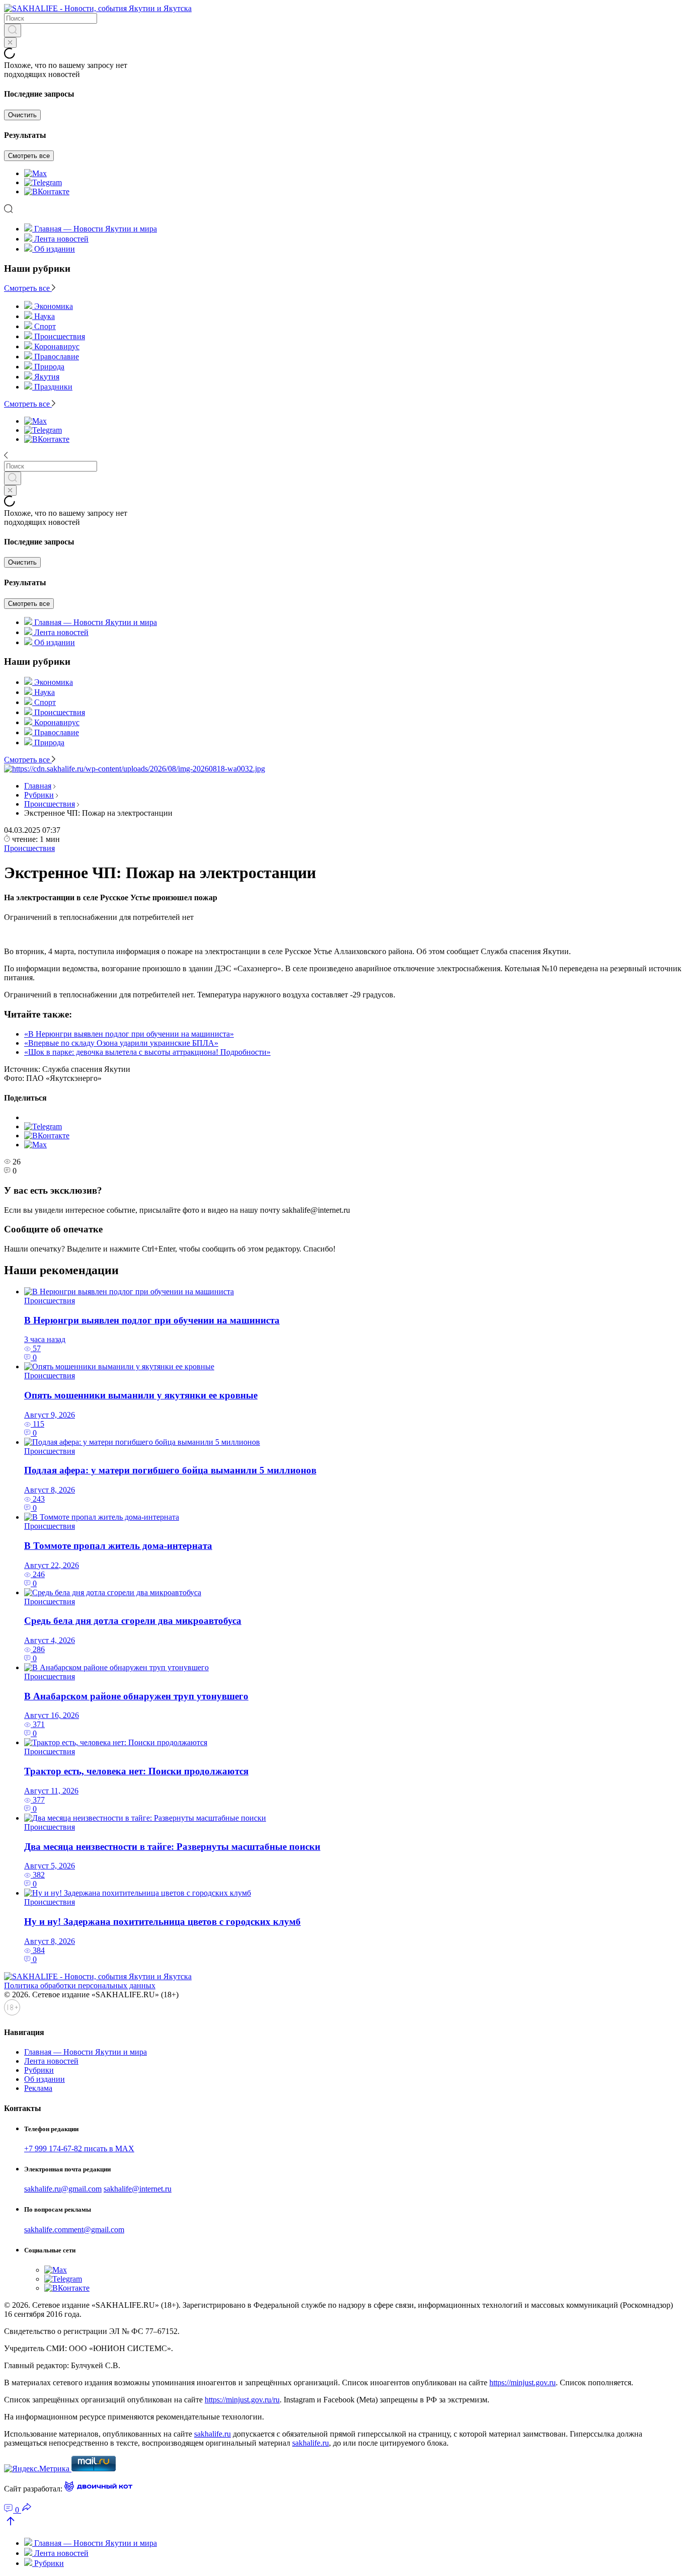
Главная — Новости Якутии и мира (96, 229)
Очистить (22, 115)
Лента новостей (61, 239)
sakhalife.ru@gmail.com (63, 2189)
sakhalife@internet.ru (138, 2189)
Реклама (38, 2088)
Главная (38, 786)
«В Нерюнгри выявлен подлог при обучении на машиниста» (129, 1034)
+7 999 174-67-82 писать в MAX (79, 2149)
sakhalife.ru (212, 2434)
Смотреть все (29, 156)
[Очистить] (10, 43)
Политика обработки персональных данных (80, 1985)
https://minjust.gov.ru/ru (242, 2400)
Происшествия (50, 804)
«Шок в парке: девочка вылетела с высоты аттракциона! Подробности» (147, 1052)
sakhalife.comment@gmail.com (74, 2230)
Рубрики (39, 795)
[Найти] (13, 30)
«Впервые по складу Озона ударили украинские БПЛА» (121, 1043)
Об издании (55, 249)
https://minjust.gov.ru (523, 2383)
